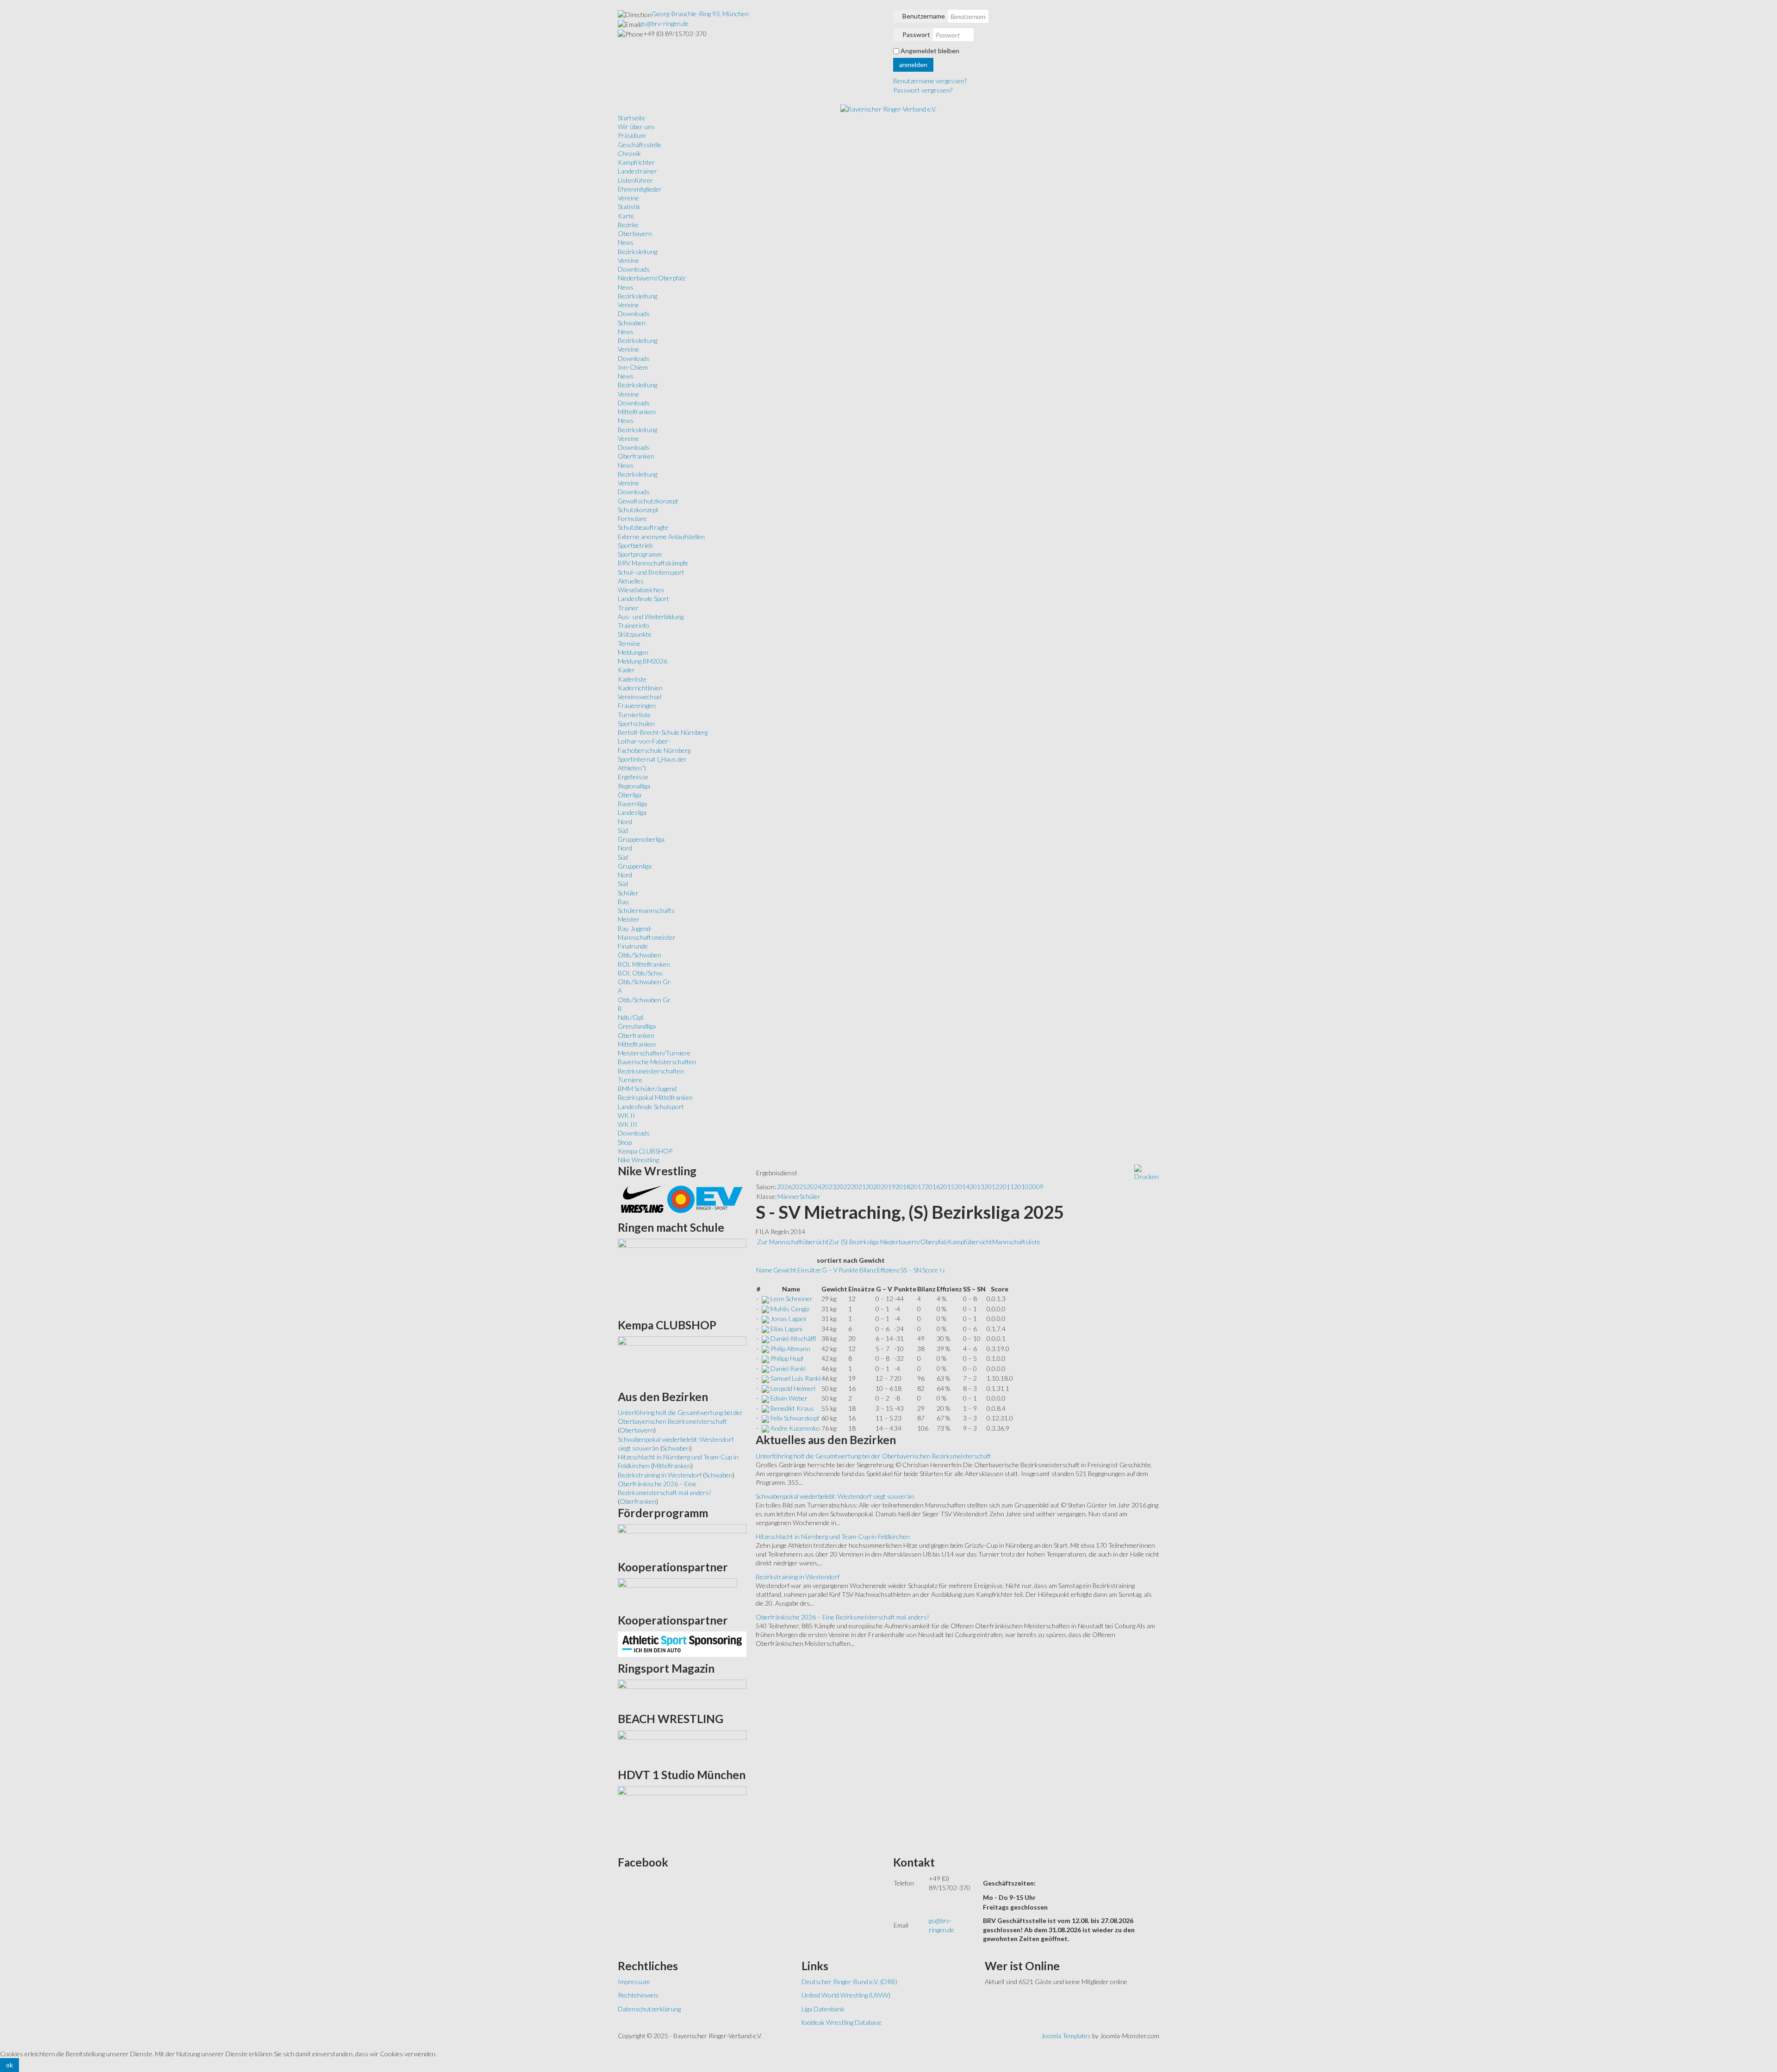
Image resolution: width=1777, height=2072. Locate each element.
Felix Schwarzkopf (795, 1418)
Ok (9, 2065)
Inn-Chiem (633, 367)
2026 (784, 1187)
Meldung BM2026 (643, 661)
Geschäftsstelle (640, 145)
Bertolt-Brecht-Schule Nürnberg (663, 732)
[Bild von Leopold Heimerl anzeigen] (765, 1388)
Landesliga (632, 812)
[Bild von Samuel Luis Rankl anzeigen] (765, 1378)
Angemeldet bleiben (930, 51)
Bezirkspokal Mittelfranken (655, 1097)
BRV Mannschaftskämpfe (653, 563)
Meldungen (633, 652)
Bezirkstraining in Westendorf (798, 1577)
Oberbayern (635, 233)
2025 (799, 1187)
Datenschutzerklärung (649, 2009)
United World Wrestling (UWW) (846, 1995)
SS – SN (911, 1270)
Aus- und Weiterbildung (651, 617)
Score (930, 1270)
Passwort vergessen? (923, 90)
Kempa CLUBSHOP (645, 1151)
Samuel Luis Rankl (795, 1378)
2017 (918, 1187)
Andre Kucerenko (795, 1428)
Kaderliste (632, 679)
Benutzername (924, 16)
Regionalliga (634, 786)
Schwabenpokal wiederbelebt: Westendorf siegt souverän (835, 1496)
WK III (628, 1124)
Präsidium (632, 135)
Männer (789, 1196)
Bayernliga (632, 803)
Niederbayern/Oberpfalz (652, 278)
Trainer (628, 608)
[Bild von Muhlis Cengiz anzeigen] (765, 1309)
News (626, 242)
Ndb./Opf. (631, 1017)
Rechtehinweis (638, 1995)
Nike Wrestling (638, 1160)
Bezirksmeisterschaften (651, 1071)
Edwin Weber (789, 1398)
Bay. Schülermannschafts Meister (646, 911)
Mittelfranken (637, 412)
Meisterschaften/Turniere (654, 1053)
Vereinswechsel (640, 697)
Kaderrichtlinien (640, 688)
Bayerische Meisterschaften (657, 1062)
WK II (626, 1115)
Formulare (632, 518)
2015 (947, 1187)
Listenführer (635, 180)
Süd (623, 830)
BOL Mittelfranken (644, 964)
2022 (844, 1187)
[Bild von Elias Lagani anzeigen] (765, 1329)
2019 (888, 1187)
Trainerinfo (634, 625)
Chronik (629, 153)
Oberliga (630, 795)
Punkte (848, 1270)
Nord (625, 822)
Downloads (634, 269)
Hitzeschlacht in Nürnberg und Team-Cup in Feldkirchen (833, 1536)
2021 (858, 1187)
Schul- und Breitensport (651, 572)
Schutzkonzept (638, 510)
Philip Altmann (790, 1349)
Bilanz (868, 1270)
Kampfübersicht (970, 1242)
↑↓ (942, 1270)
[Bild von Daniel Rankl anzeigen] (765, 1368)
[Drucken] (1146, 1172)
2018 (903, 1187)
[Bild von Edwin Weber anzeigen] (765, 1398)
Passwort (916, 34)
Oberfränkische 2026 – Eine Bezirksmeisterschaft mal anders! (842, 1617)
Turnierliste (634, 715)
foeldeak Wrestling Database (842, 2022)
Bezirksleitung (637, 251)
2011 (1007, 1187)
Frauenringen (637, 705)
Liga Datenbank (823, 2009)
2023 (829, 1187)
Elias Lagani (786, 1329)
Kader (626, 670)
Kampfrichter (636, 162)
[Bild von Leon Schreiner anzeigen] (765, 1299)
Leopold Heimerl (793, 1388)
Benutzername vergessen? (930, 81)
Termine (629, 643)
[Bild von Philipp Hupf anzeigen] (765, 1358)
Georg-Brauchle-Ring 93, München (700, 14)
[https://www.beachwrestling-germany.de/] (682, 1746)
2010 (1021, 1187)
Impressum (634, 1982)
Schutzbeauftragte (643, 527)
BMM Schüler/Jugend (647, 1089)
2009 (1036, 1187)
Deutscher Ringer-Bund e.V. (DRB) (849, 1982)
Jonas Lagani (788, 1318)
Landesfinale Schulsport (651, 1107)
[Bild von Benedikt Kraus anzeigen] (765, 1408)
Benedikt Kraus (792, 1408)
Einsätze (809, 1270)
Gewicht (785, 1270)
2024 (814, 1187)
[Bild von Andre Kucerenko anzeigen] (765, 1428)
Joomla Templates (1066, 2036)
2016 (932, 1187)
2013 (977, 1187)
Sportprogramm (640, 554)
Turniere (630, 1080)
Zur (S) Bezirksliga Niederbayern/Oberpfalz (888, 1242)
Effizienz (888, 1270)
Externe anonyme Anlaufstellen (661, 537)
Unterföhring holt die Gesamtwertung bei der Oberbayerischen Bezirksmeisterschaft (873, 1456)
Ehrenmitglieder (640, 189)
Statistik (629, 207)
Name (764, 1270)
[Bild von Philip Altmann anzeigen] (765, 1349)
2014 (962, 1187)
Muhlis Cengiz (790, 1309)
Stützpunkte (635, 634)
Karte (626, 216)
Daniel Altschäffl (793, 1338)
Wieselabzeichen (641, 590)
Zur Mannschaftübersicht (793, 1242)
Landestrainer (637, 171)
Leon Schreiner (792, 1299)
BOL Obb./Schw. (641, 973)
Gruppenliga (635, 866)
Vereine (628, 198)
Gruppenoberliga (641, 839)
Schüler (628, 893)
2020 (873, 1187)
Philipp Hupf (787, 1358)
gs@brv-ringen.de (664, 23)
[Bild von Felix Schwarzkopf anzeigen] (765, 1418)
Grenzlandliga (637, 1026)
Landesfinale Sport (643, 599)
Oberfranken (636, 456)
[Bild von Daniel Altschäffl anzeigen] (765, 1338)
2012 (992, 1187)
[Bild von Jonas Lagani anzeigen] (765, 1318)
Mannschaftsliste (1016, 1242)
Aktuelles (631, 581)
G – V (830, 1270)
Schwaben (632, 323)
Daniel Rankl (788, 1368)
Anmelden (913, 65)
